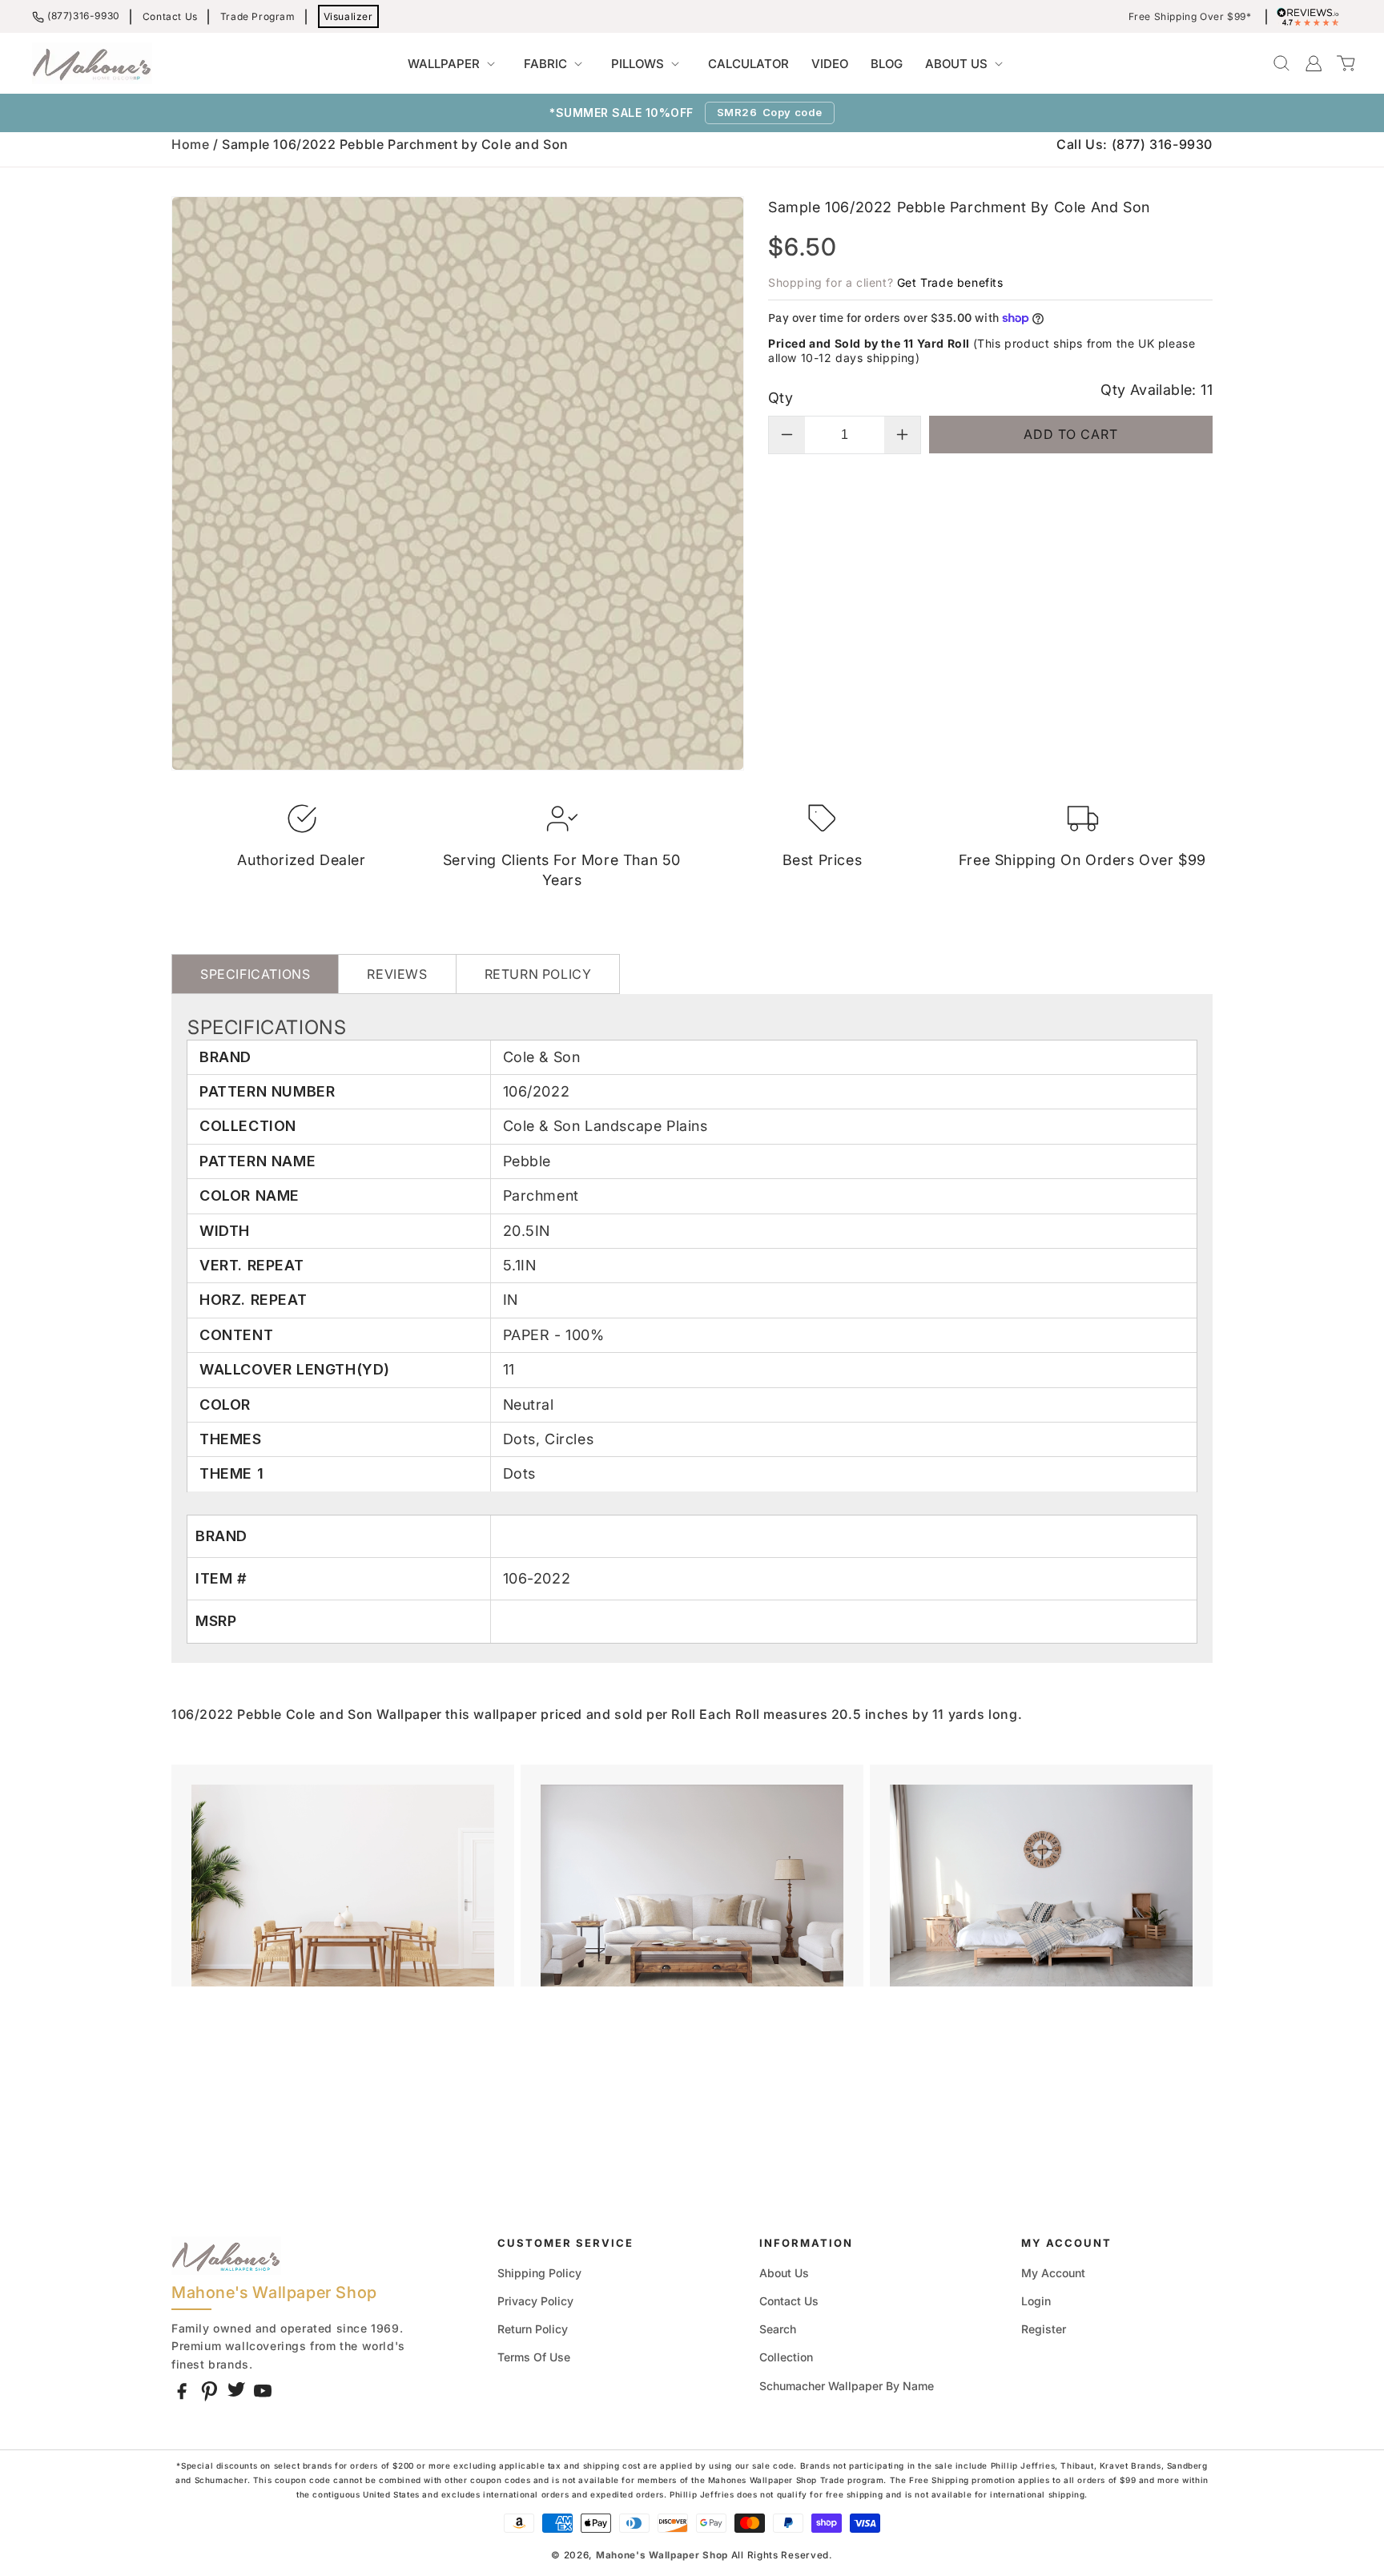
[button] (455, 64)
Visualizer (348, 16)
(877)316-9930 (84, 16)
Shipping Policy (539, 2273)
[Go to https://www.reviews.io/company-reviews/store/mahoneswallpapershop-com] (1312, 17)
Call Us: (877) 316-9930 (1135, 144)
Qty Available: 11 (1157, 390)
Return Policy (533, 2329)
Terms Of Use (534, 2357)
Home (190, 144)
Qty (781, 398)
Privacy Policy (535, 2301)
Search (778, 2329)
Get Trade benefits (950, 282)
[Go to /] (92, 63)
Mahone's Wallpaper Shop (662, 2555)
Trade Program (258, 16)
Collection (786, 2357)
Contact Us (170, 16)
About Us (784, 2273)
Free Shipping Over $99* (1190, 17)
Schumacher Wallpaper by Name (847, 2386)
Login (1036, 2301)
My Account (1053, 2273)
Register (1044, 2329)
